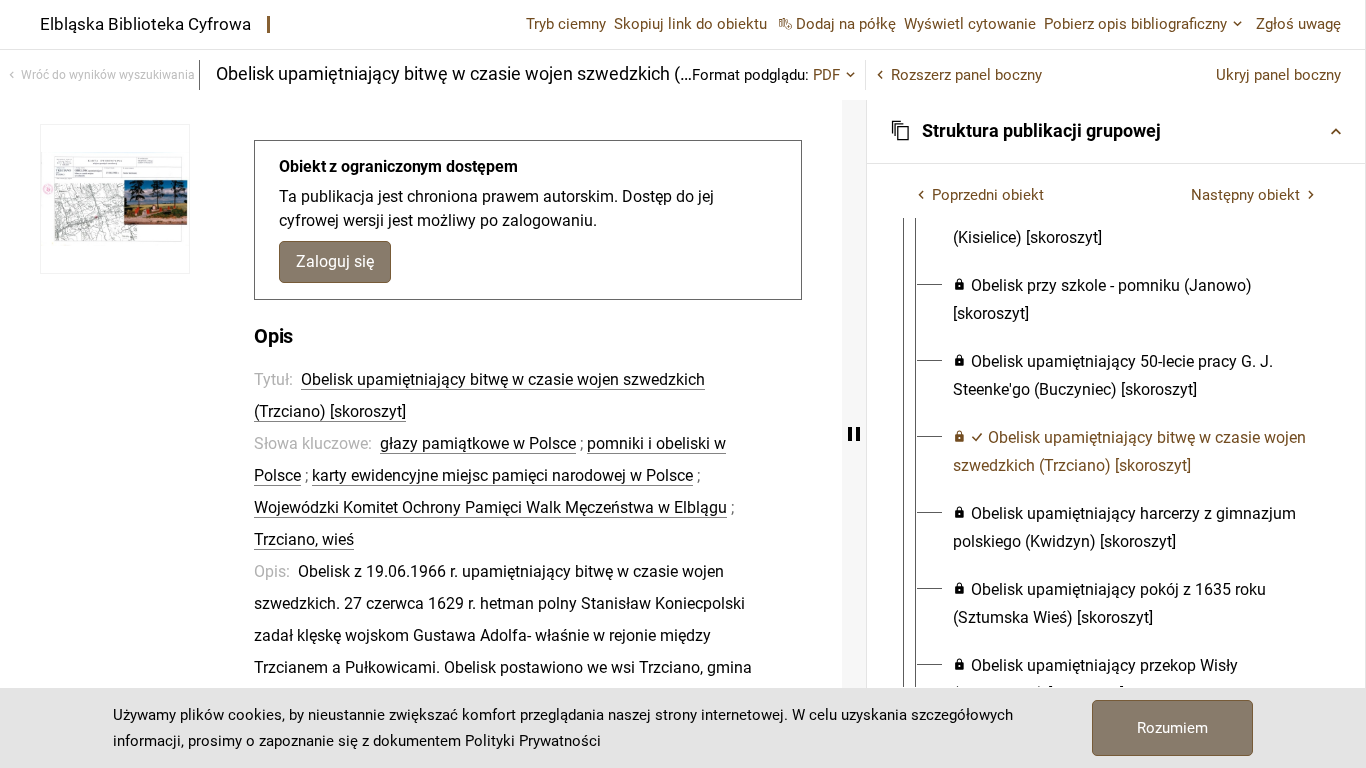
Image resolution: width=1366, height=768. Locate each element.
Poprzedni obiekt (988, 195)
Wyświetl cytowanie (970, 24)
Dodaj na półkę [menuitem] (846, 24)
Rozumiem (1172, 728)
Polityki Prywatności (533, 741)
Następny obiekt (1245, 195)
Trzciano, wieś (304, 539)
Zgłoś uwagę (1298, 24)
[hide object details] (854, 434)
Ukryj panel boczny (1278, 75)
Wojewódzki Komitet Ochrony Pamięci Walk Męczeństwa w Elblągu (490, 507)
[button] (1116, 131)
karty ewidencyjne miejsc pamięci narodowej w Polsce (502, 475)
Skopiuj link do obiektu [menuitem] (690, 24)
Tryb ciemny (566, 24)
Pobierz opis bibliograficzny (1135, 24)
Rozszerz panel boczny (966, 75)
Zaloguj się (335, 261)
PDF (826, 75)
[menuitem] (1134, 224)
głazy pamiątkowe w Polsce (478, 443)
